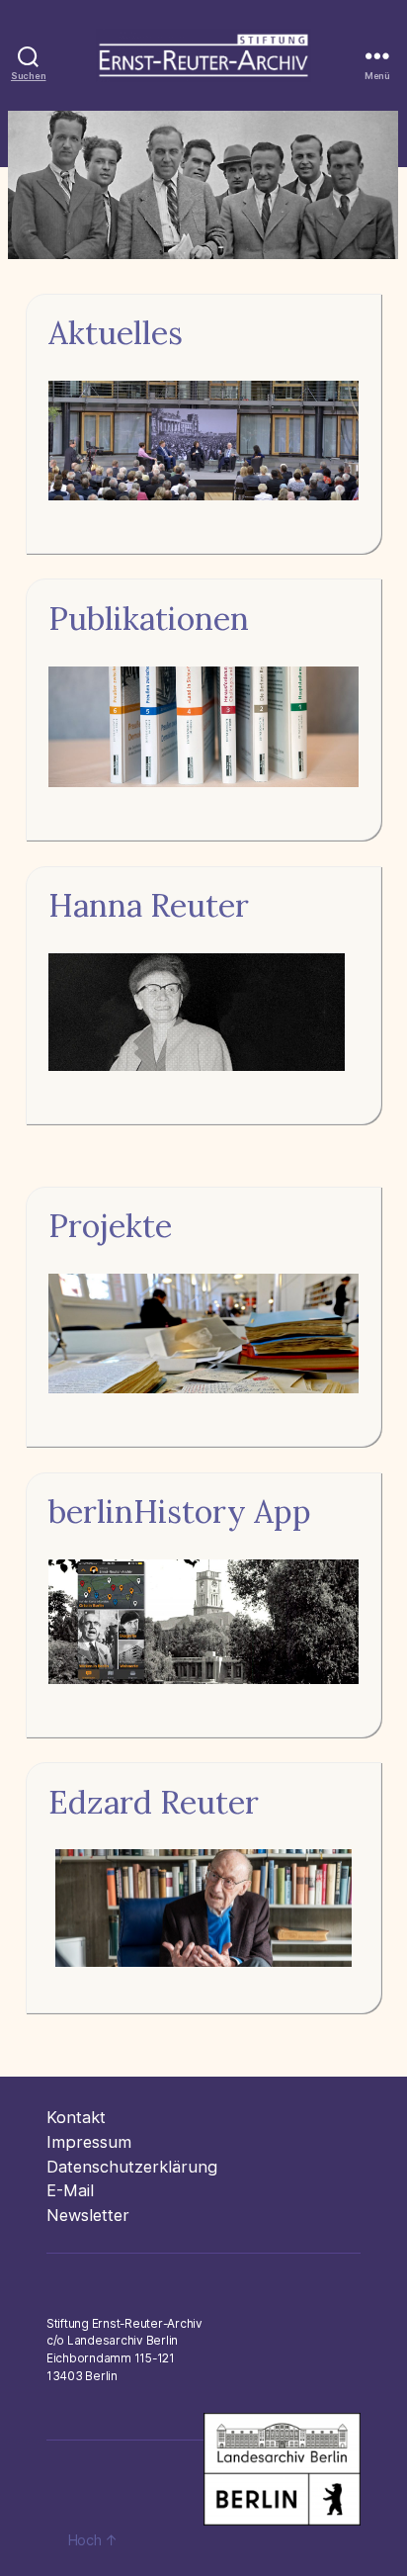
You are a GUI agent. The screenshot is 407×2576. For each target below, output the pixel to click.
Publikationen (149, 619)
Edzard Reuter (154, 1802)
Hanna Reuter (149, 905)
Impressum (89, 2142)
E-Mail (70, 2190)
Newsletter (88, 2215)
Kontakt (76, 2117)
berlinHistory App (180, 1511)
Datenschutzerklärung (132, 2167)
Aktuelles (116, 333)
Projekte (110, 1226)
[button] (203, 185)
